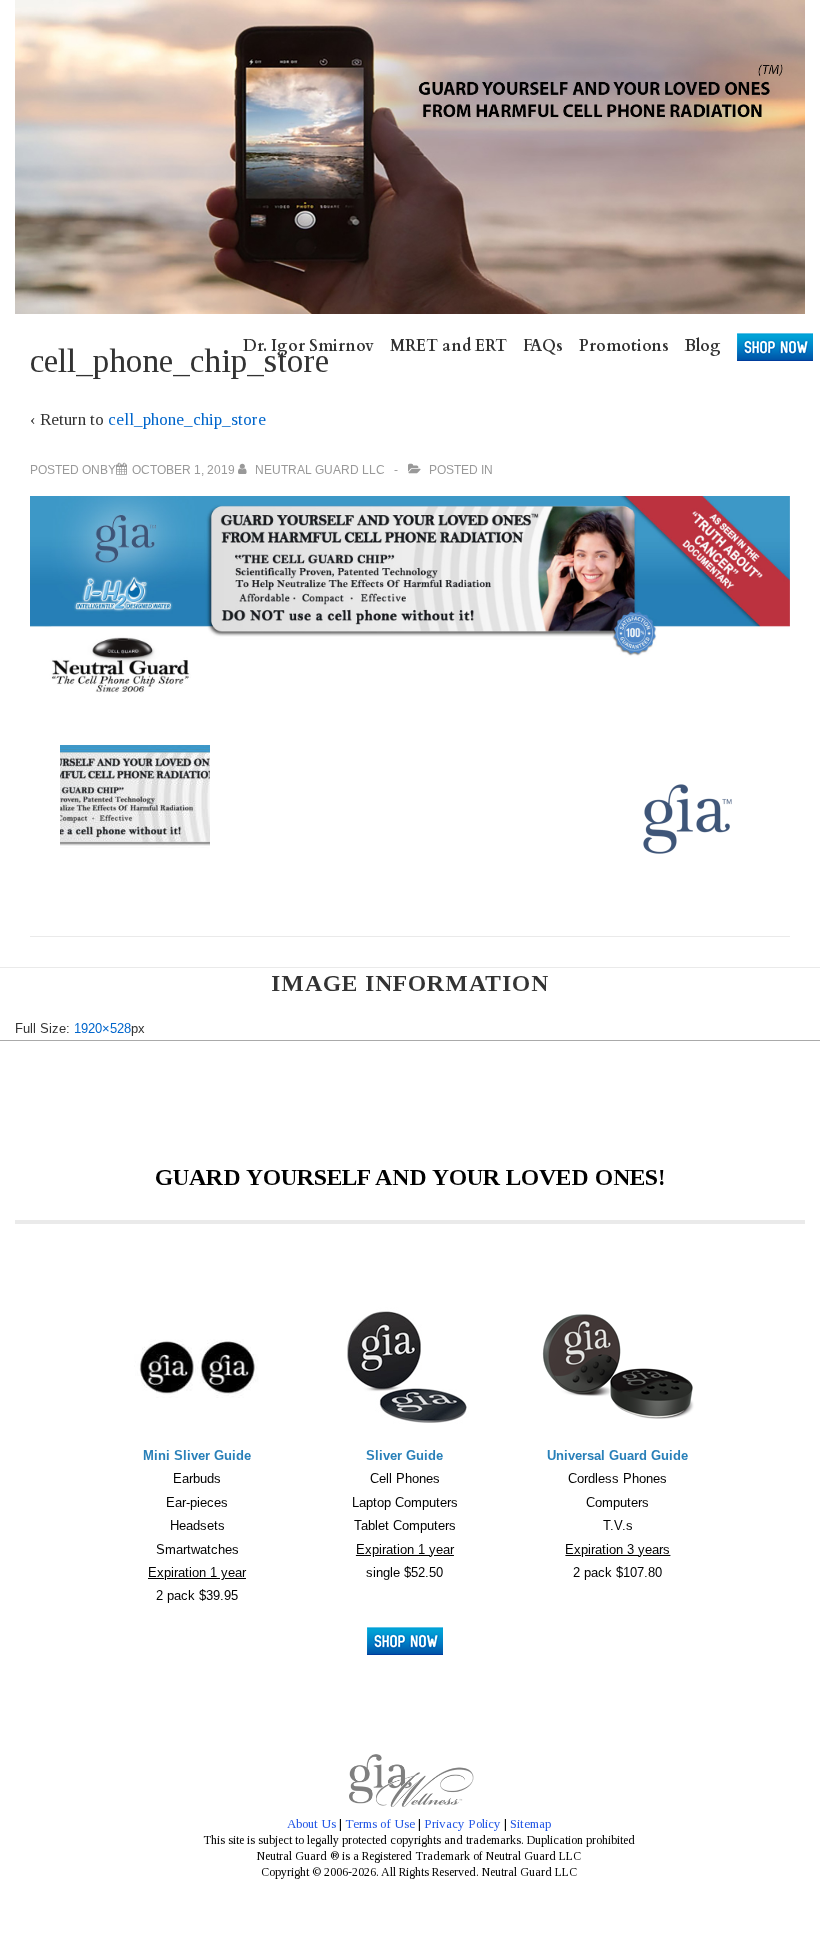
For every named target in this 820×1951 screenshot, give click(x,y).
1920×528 (102, 1028)
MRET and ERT (448, 346)
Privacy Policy (462, 1823)
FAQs (543, 346)
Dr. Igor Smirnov (308, 346)
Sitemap (530, 1823)
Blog (703, 346)
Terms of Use (380, 1823)
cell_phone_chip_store (187, 419)
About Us (311, 1823)
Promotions (624, 346)
